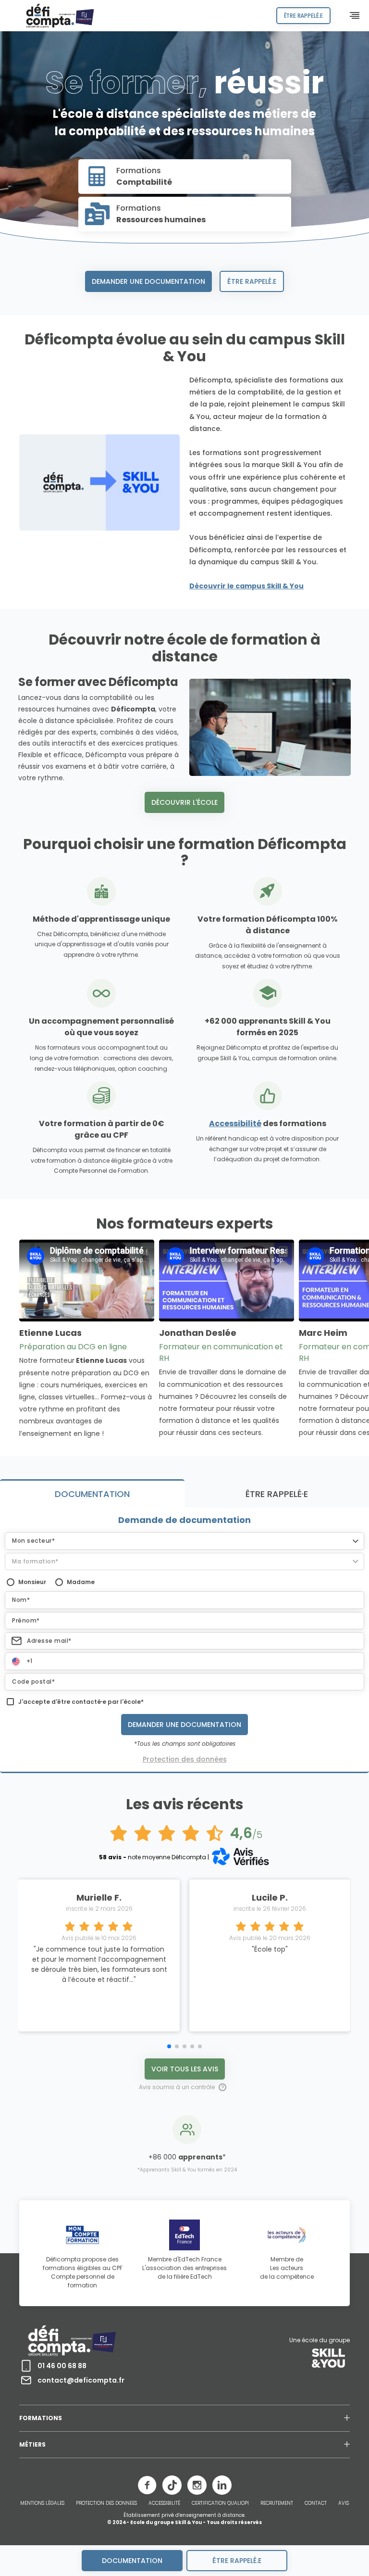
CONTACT (316, 2503)
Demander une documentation (148, 281)
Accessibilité (235, 1123)
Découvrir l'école (184, 802)
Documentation (132, 2561)
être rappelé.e (237, 2561)
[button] (184, 1541)
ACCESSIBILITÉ (164, 2503)
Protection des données (185, 1759)
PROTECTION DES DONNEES (106, 2503)
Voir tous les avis (185, 2069)
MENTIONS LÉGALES (42, 2503)
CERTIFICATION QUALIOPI (220, 2503)
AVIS (344, 2503)
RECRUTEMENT (277, 2503)
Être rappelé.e (252, 281)
